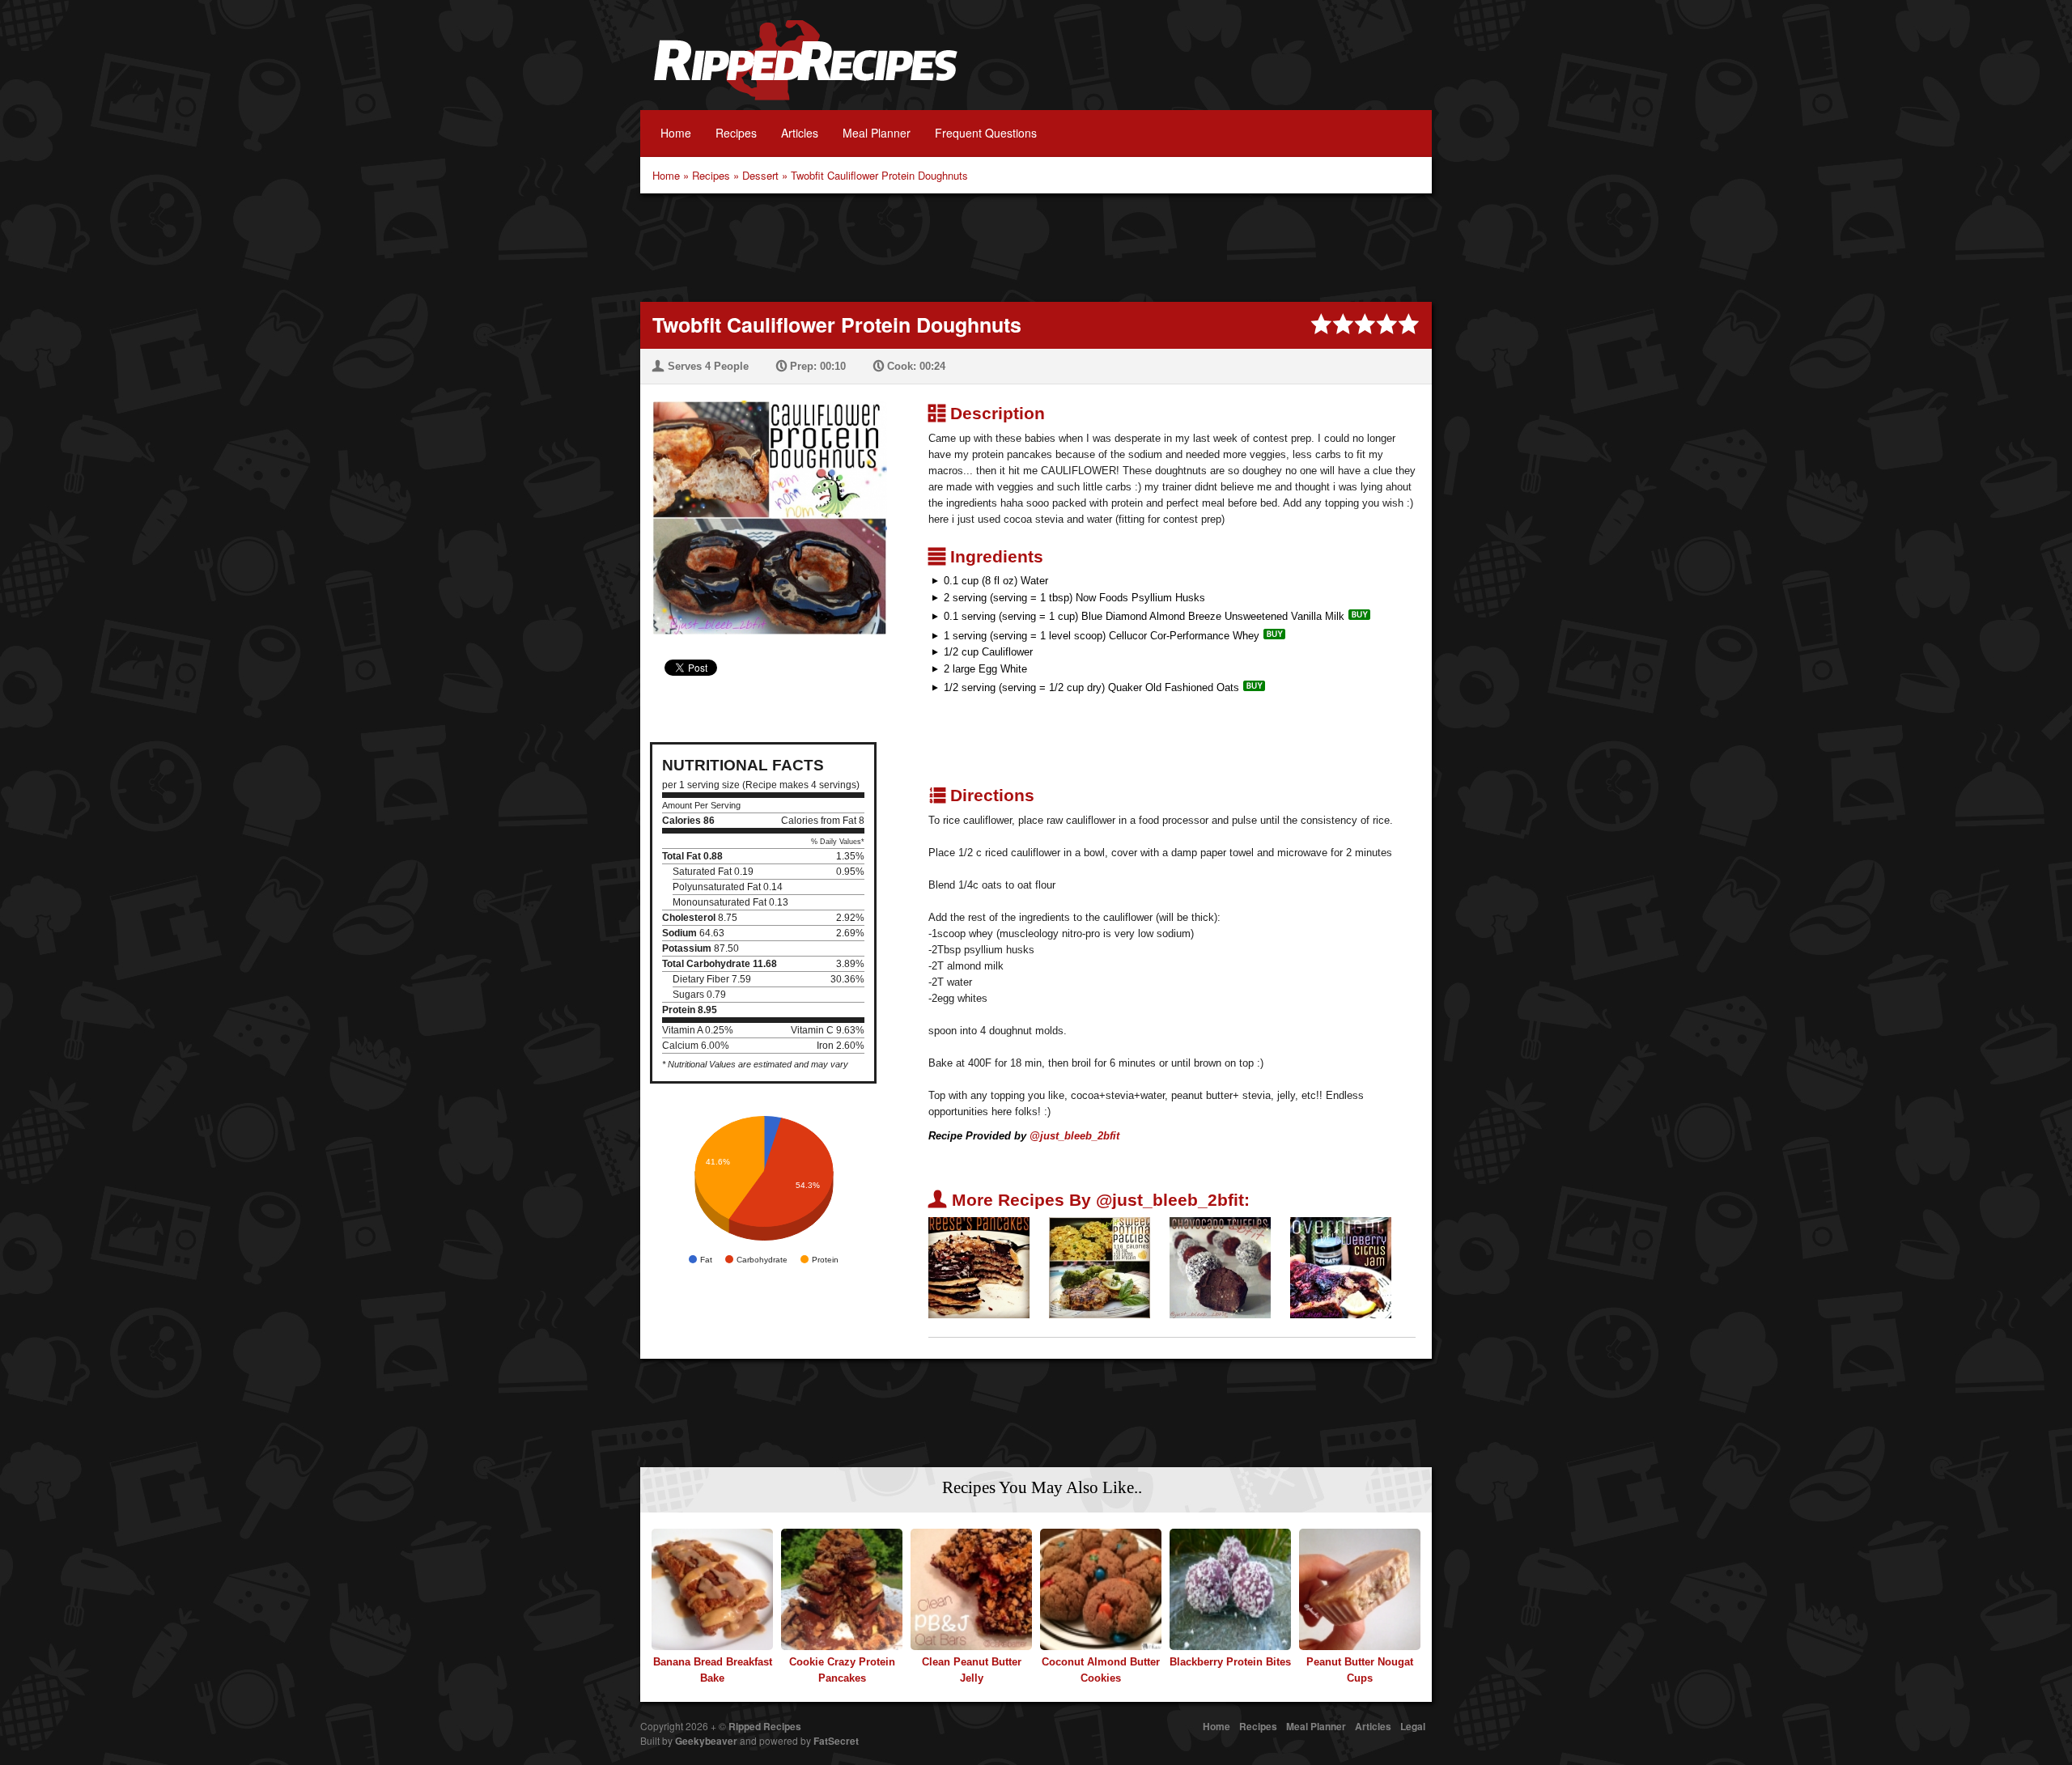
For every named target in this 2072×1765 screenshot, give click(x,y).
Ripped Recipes (805, 69)
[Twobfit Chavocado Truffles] (1220, 1267)
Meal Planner (877, 133)
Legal (1413, 1726)
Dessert (760, 175)
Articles (800, 133)
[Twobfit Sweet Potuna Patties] (1100, 1267)
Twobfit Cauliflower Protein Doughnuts (879, 175)
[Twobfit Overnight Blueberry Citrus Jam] (1341, 1267)
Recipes (736, 133)
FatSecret (836, 1741)
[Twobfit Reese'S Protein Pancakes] (979, 1267)
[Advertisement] (1036, 246)
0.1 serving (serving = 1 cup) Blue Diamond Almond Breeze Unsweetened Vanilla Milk (1144, 616)
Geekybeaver (706, 1741)
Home (676, 133)
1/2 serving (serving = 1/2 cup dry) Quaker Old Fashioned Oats (1091, 687)
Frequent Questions (986, 133)
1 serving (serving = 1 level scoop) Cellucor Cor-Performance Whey (1102, 636)
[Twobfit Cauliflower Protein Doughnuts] (764, 508)
